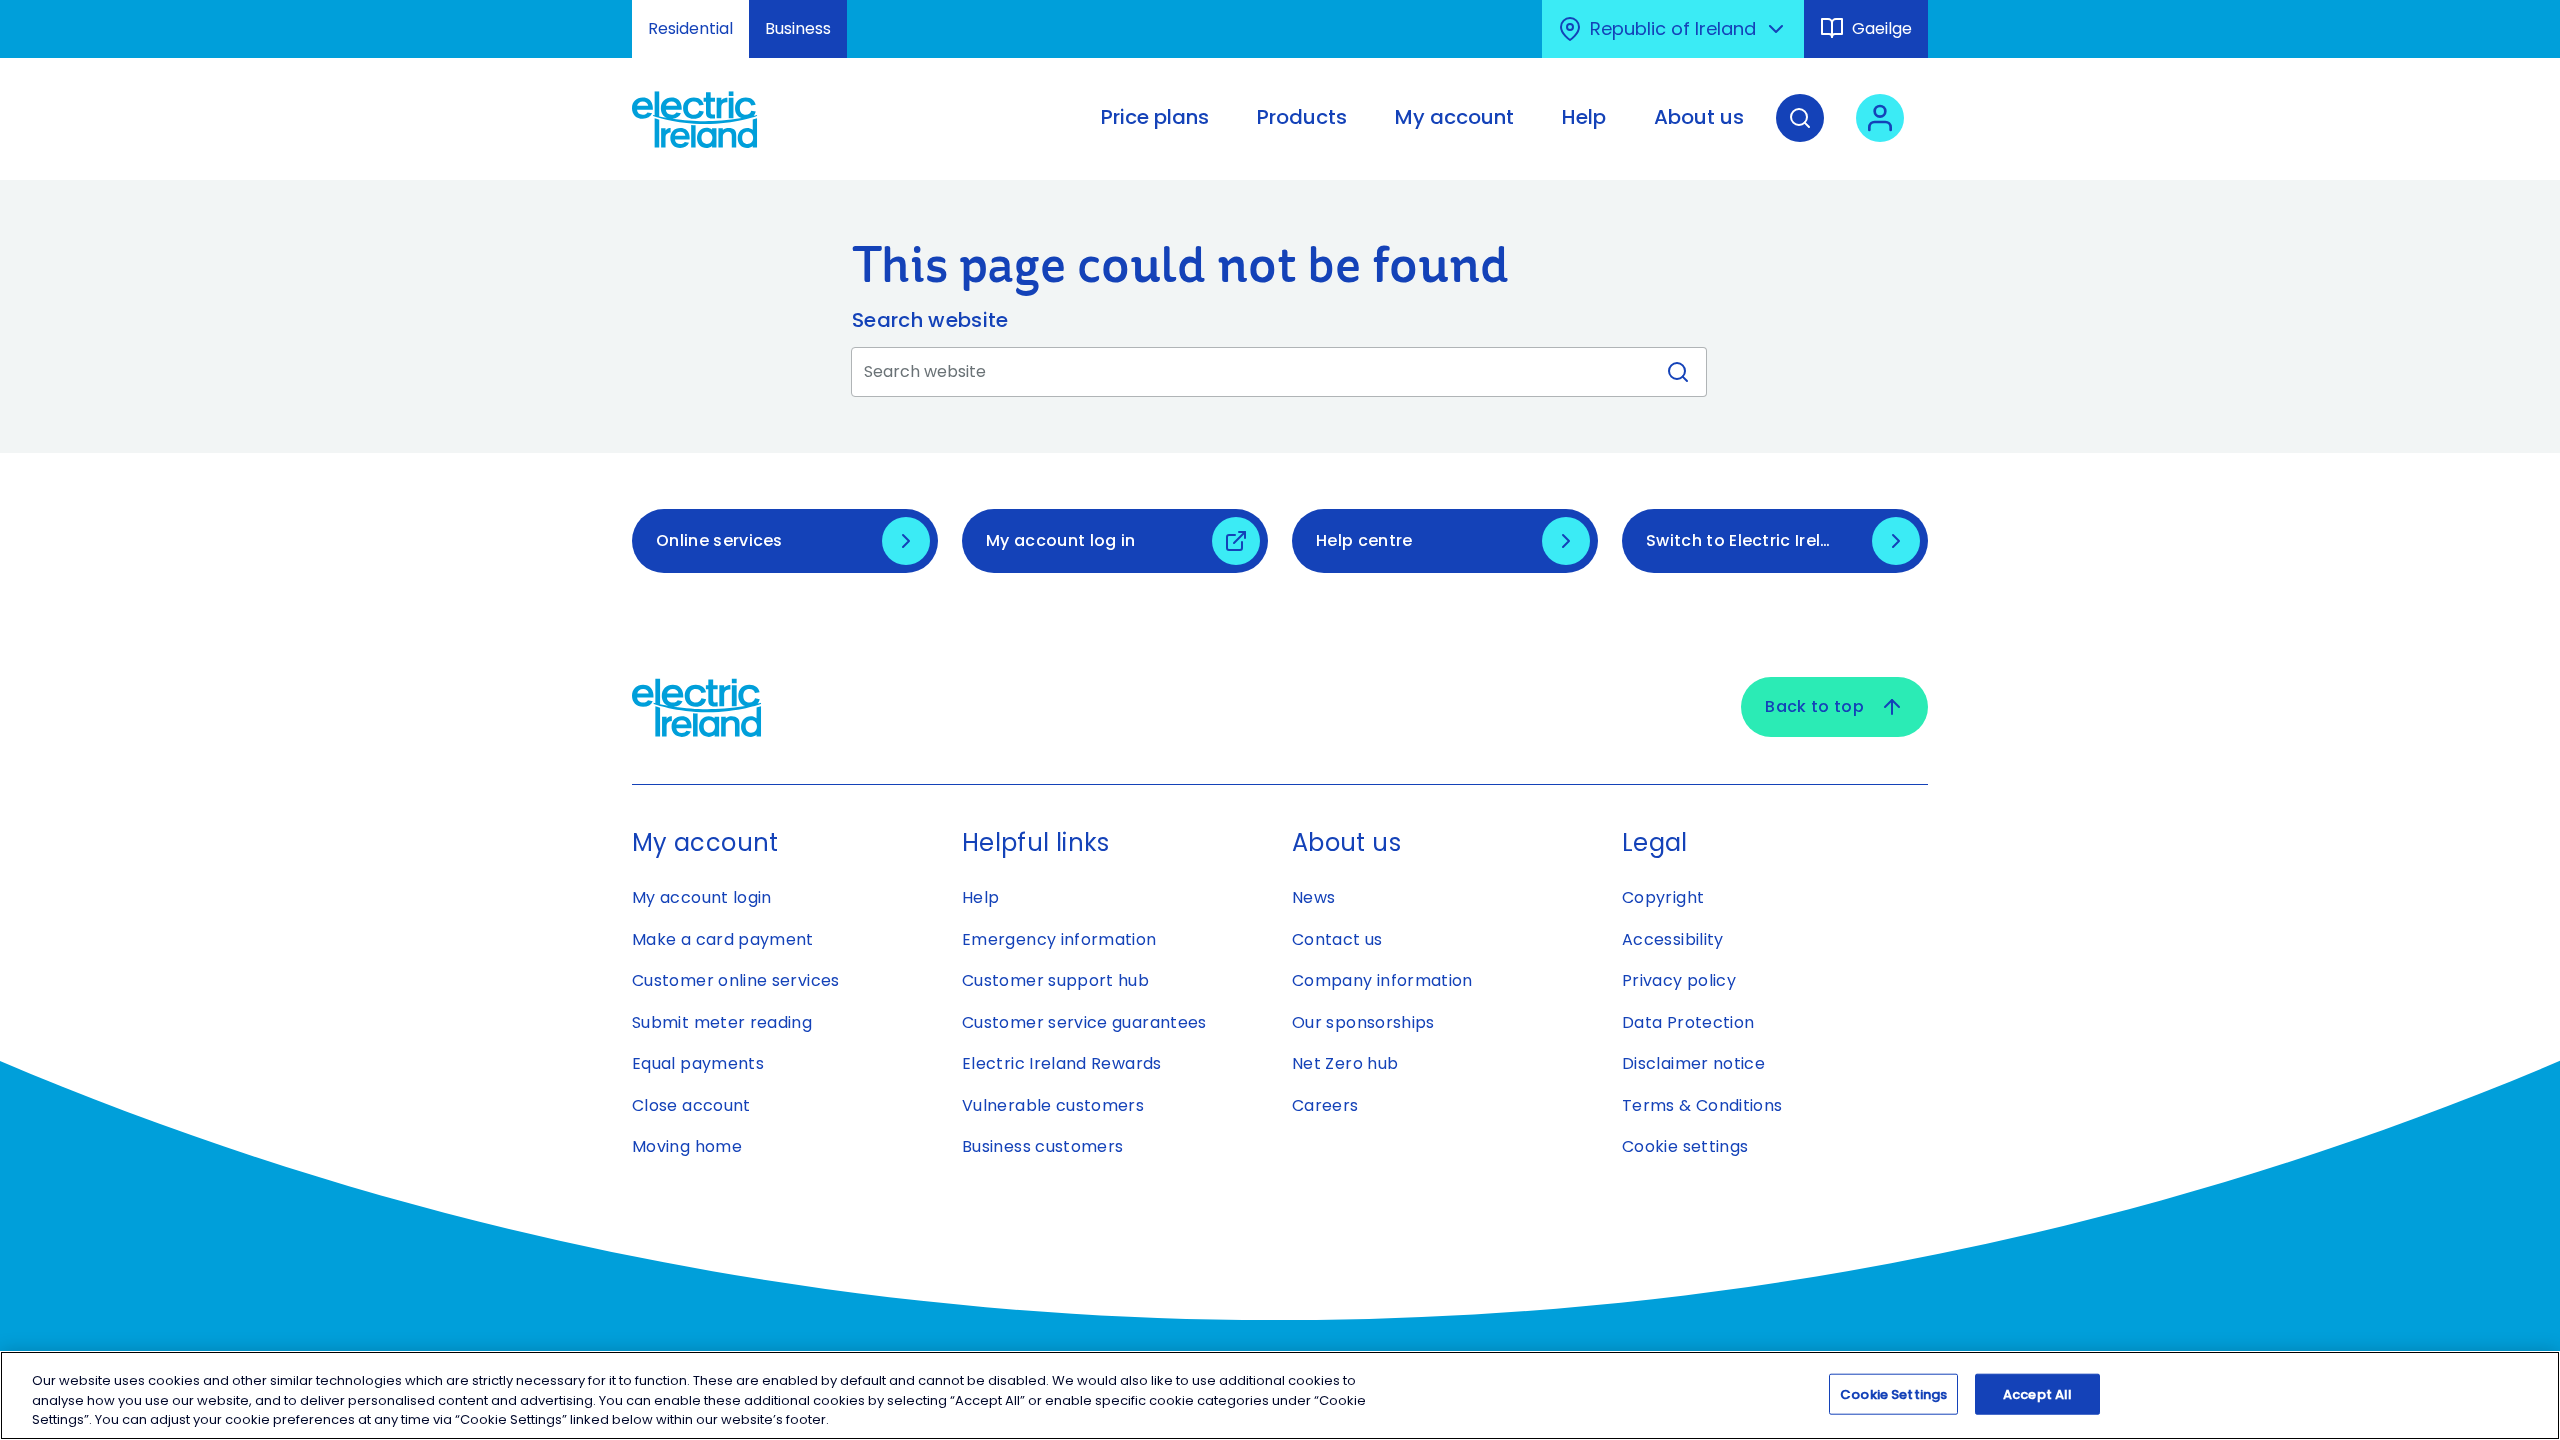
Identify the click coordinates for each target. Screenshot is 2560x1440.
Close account (691, 1105)
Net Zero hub (1345, 1063)
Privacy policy (1679, 980)
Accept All (2037, 1393)
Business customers (1042, 1146)
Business (798, 28)
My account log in (1060, 540)
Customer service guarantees (1084, 1022)
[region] (1280, 1395)
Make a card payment (723, 939)
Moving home (687, 1146)
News (1313, 897)
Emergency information (1059, 939)
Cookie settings (1685, 1146)
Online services (719, 540)
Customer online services (736, 980)
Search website (930, 320)
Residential (690, 28)
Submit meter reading (722, 1022)
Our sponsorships (1363, 1022)
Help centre (1364, 540)
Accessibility (1673, 939)
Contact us (1337, 939)
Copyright (1663, 897)
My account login (702, 897)
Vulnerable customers (1053, 1105)
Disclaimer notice (1693, 1063)
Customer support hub (1055, 980)
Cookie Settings (1893, 1393)
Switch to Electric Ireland (1749, 540)
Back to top (1814, 706)
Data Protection (1688, 1022)
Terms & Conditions (1702, 1105)
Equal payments (698, 1063)
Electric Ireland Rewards (1062, 1063)
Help (980, 897)
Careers (1325, 1105)
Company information (1382, 980)
